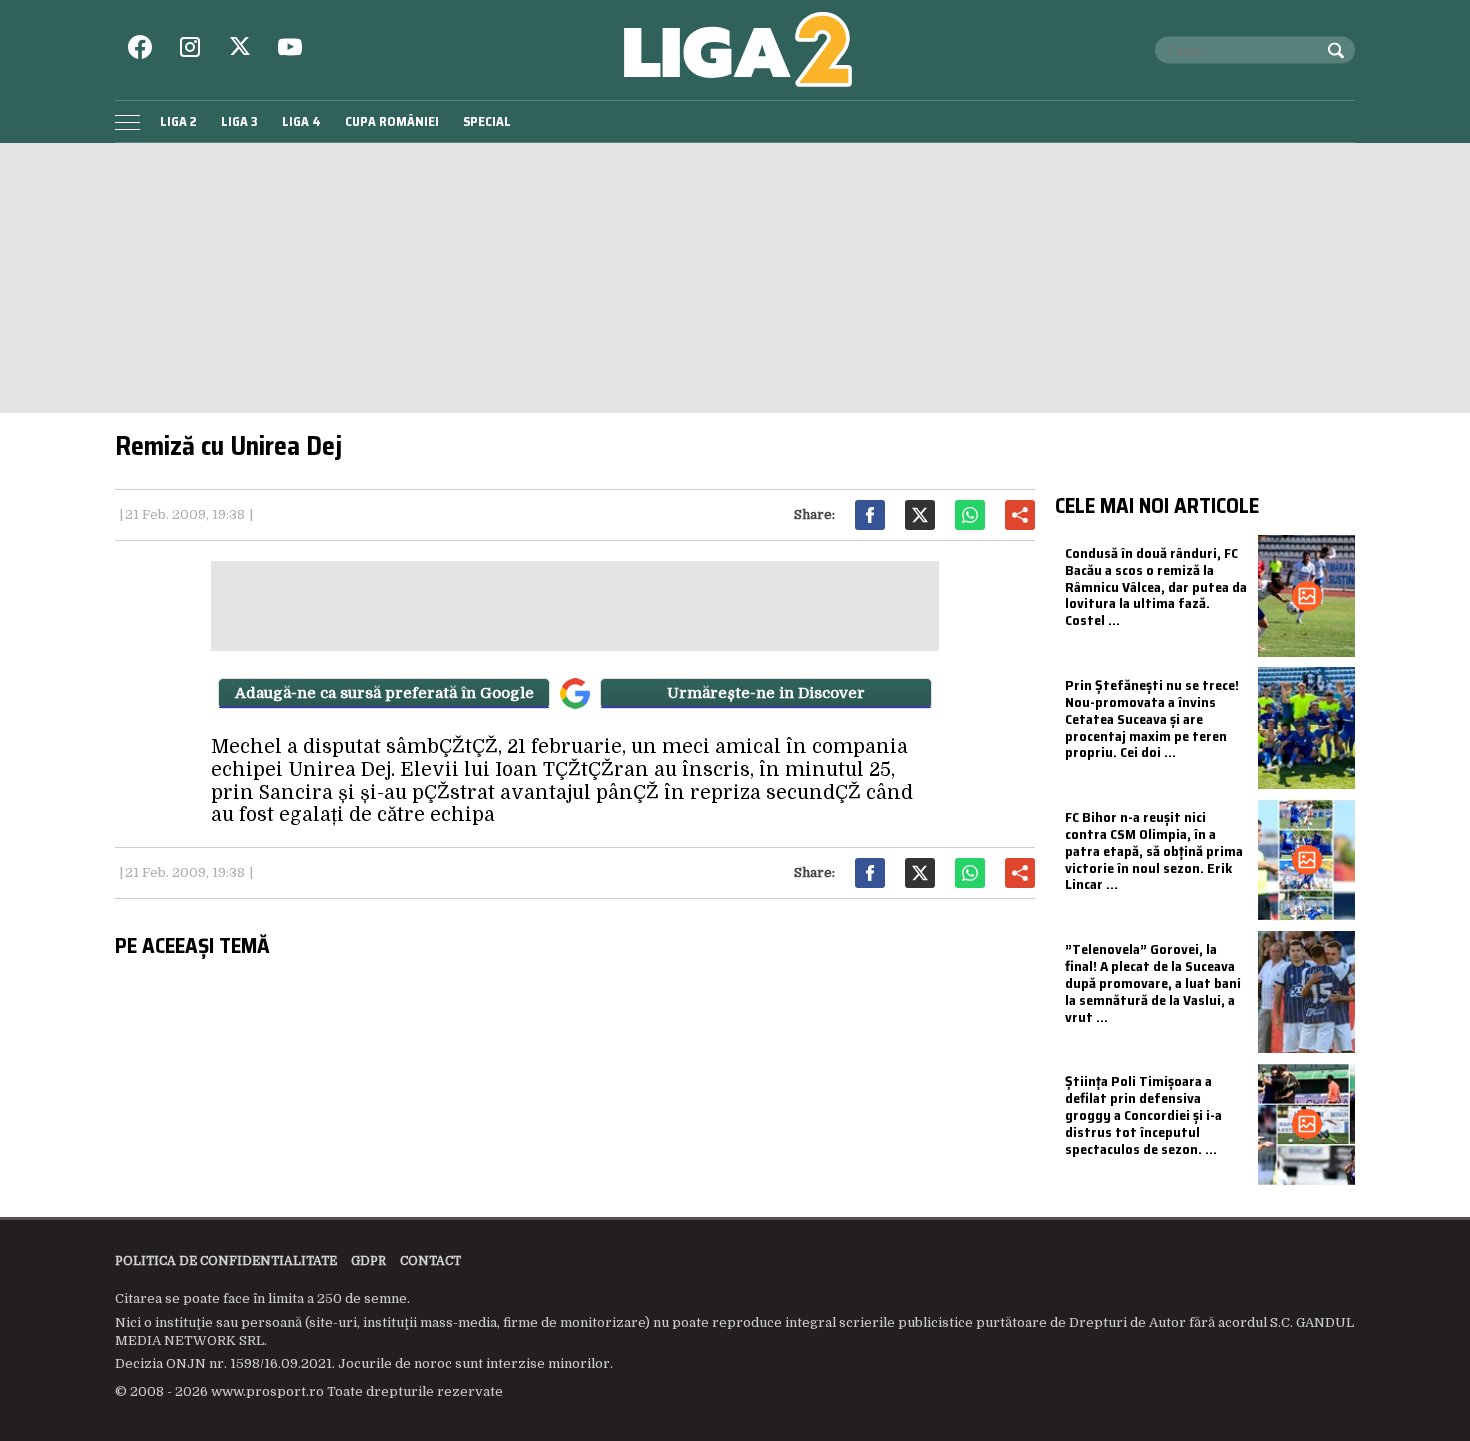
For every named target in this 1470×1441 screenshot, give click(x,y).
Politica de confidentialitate (226, 1261)
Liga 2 (178, 121)
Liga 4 (301, 121)
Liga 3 (239, 121)
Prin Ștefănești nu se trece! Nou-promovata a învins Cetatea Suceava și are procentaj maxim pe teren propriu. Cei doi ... (1152, 718)
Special (487, 121)
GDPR (368, 1261)
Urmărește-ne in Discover (766, 693)
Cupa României (392, 121)
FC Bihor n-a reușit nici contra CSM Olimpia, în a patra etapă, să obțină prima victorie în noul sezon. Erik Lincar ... (1154, 850)
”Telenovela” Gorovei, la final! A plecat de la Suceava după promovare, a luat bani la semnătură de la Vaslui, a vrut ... (1153, 982)
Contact (430, 1261)
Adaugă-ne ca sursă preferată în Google (384, 693)
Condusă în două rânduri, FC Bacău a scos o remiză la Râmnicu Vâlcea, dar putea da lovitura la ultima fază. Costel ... (1156, 586)
